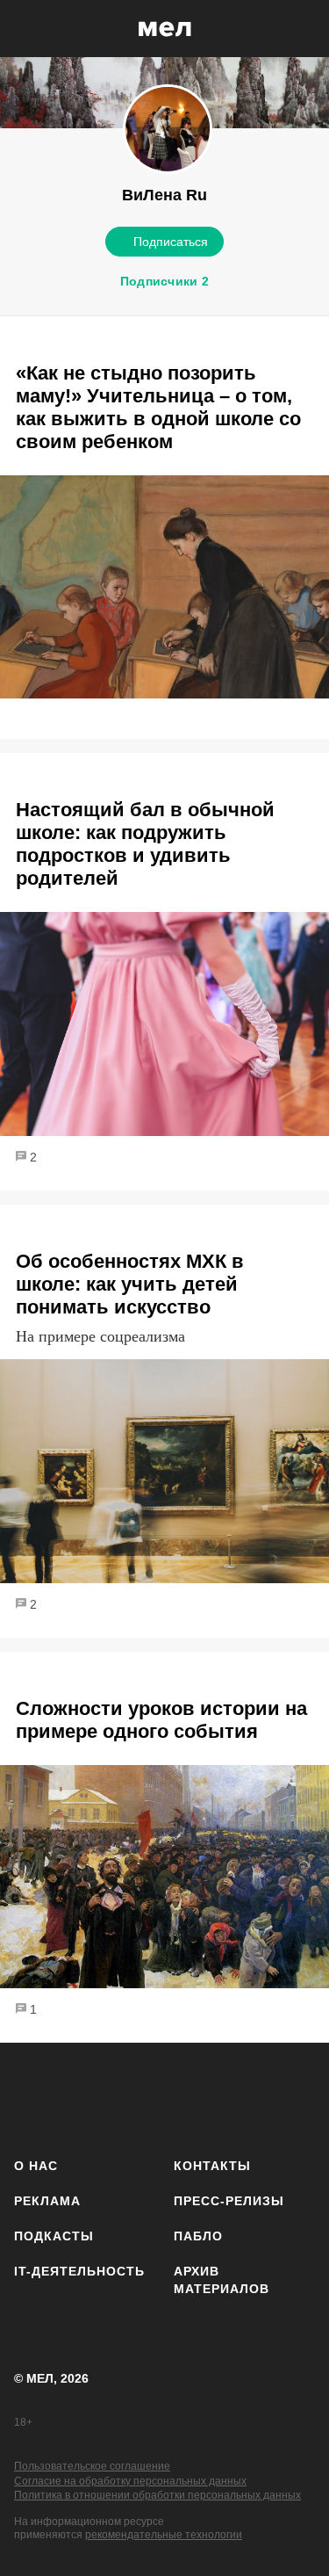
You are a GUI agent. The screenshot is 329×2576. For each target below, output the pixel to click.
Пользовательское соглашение (92, 2466)
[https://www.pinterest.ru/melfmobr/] (240, 2097)
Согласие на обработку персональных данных (130, 2481)
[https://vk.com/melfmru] (136, 2097)
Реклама (47, 2201)
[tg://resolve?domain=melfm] (33, 2097)
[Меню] (303, 29)
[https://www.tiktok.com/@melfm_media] (188, 2097)
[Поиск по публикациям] (26, 29)
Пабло (198, 2236)
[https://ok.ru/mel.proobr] (292, 2097)
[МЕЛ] (165, 29)
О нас (36, 2166)
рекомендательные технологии (164, 2535)
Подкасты (54, 2236)
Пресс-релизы (229, 2201)
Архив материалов (222, 2280)
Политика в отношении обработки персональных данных (157, 2495)
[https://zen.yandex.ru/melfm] (85, 2097)
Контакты (212, 2166)
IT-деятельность (79, 2271)
